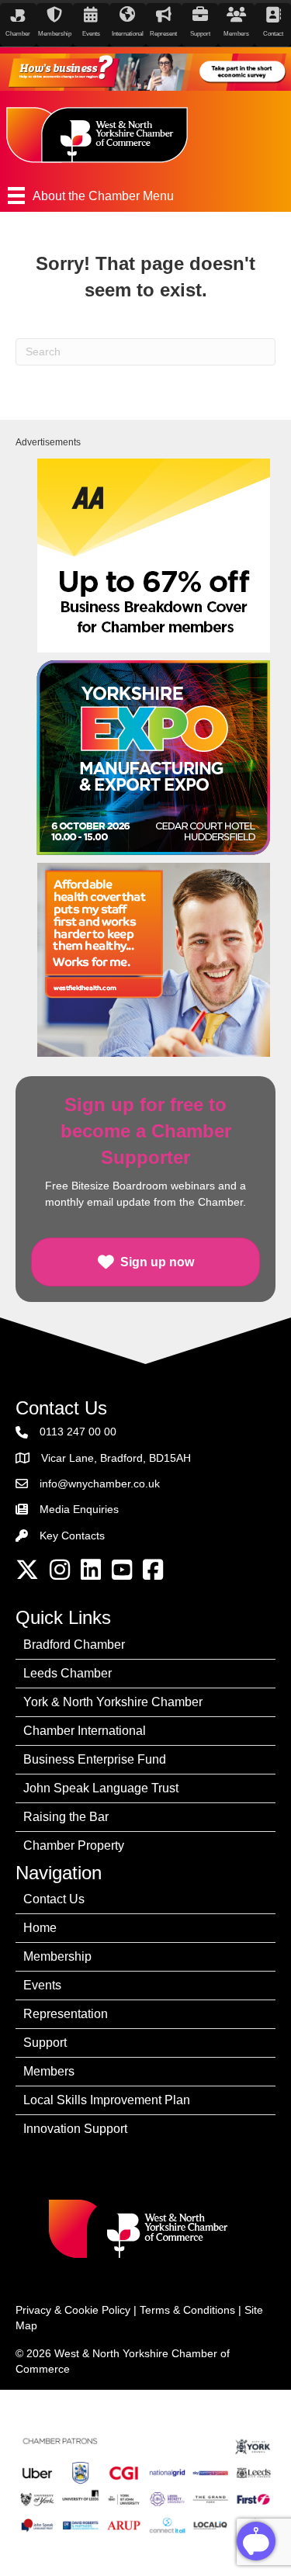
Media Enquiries (79, 1509)
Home (40, 1928)
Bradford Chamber (74, 1645)
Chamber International (85, 1731)
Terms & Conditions (187, 2310)
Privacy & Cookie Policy (73, 2310)
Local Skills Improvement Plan (107, 2100)
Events (42, 1985)
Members (49, 2071)
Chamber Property (74, 1845)
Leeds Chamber (68, 1673)
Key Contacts (72, 1536)
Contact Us (54, 1899)
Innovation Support (75, 2129)
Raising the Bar (66, 1817)
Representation (66, 2014)
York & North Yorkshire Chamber (113, 1702)
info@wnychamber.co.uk (100, 1484)
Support (45, 2043)
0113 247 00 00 (78, 1432)
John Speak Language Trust (101, 1788)
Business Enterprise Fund (95, 1759)
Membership (57, 1956)
